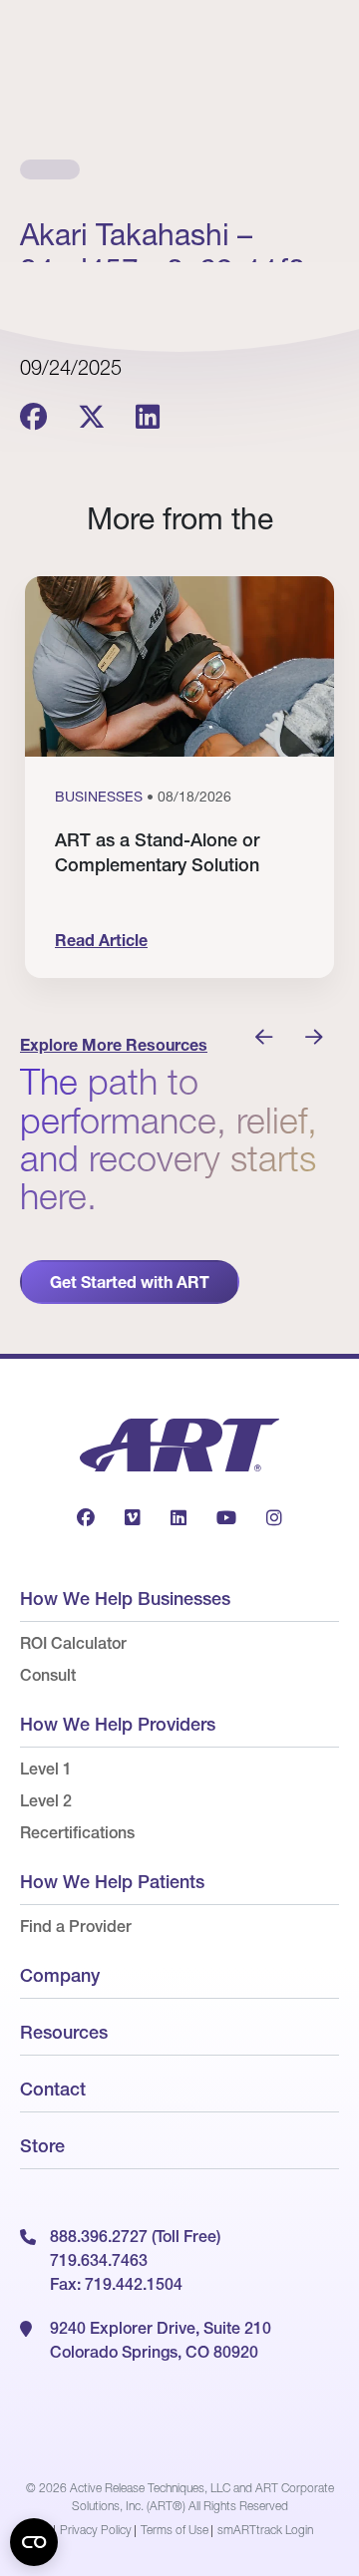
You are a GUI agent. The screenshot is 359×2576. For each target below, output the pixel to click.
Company (60, 1975)
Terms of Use (175, 2530)
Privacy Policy (96, 2530)
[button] (264, 1038)
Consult (48, 1675)
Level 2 (46, 1800)
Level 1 (46, 1769)
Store (42, 2146)
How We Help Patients (112, 1882)
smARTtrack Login (265, 2530)
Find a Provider (76, 1926)
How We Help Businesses (125, 1599)
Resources (64, 2032)
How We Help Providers (118, 1724)
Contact (53, 2089)
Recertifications (77, 1832)
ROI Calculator (73, 1643)
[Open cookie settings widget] (34, 2542)
